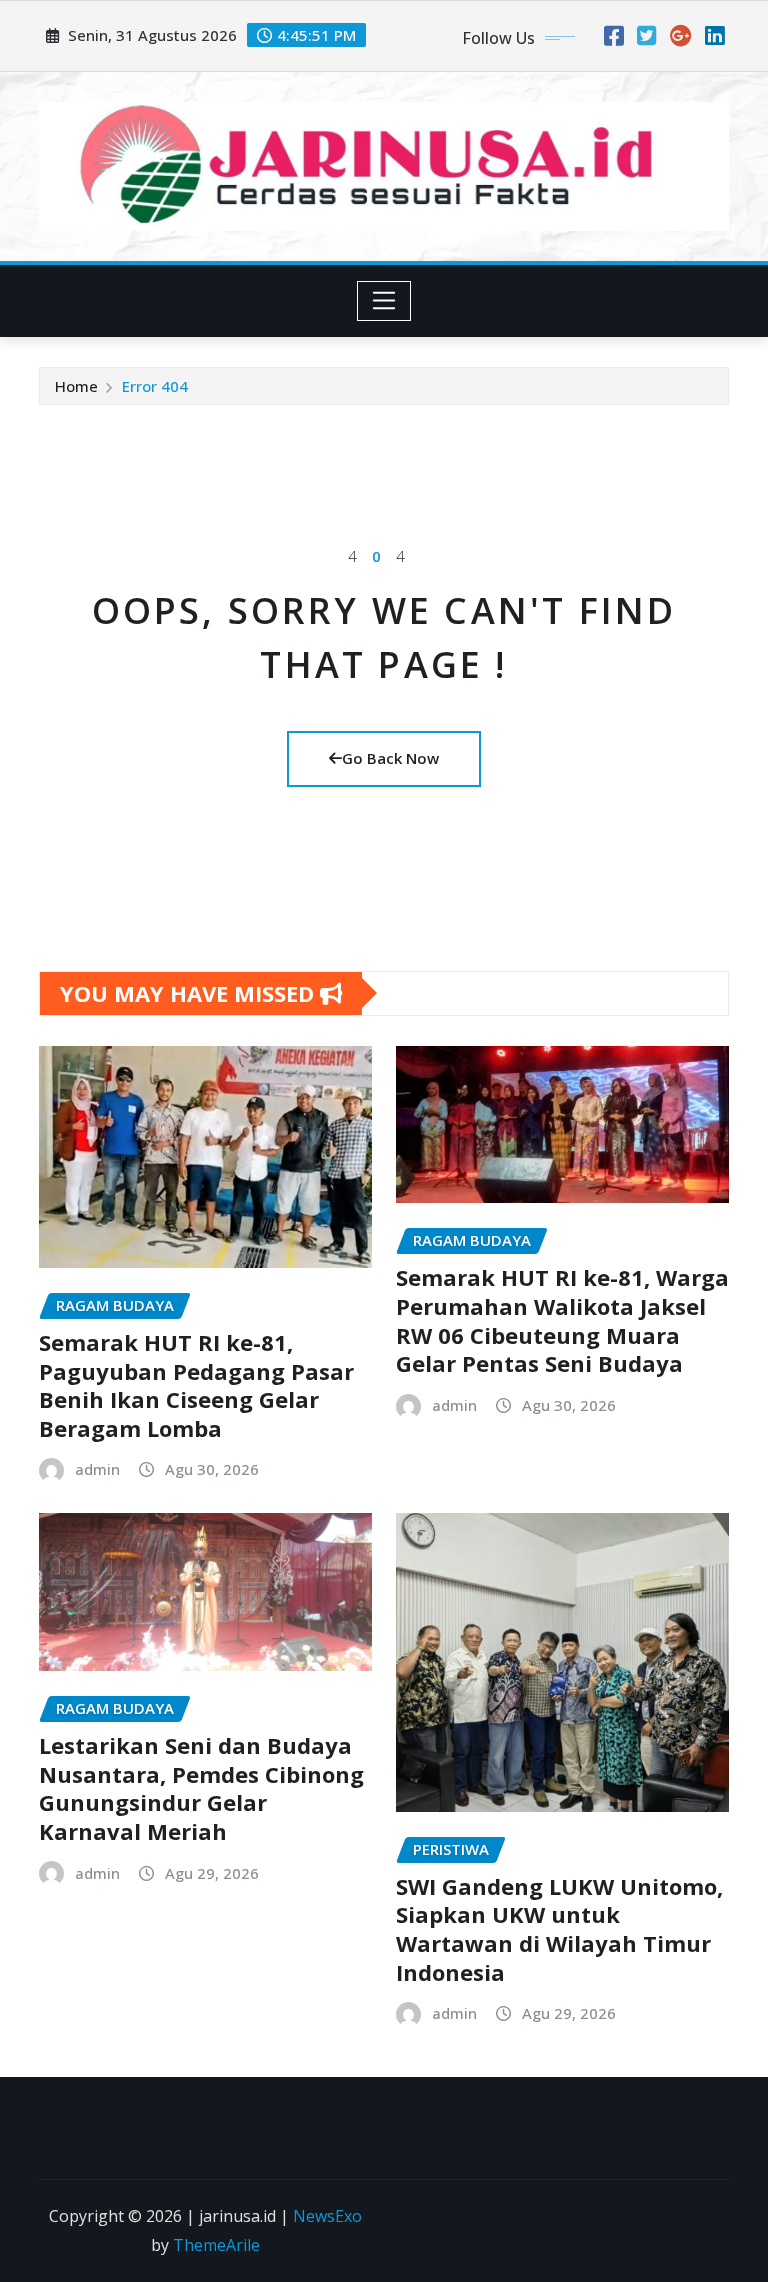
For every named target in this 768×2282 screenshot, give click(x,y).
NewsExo (327, 2216)
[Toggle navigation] (384, 301)
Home (76, 386)
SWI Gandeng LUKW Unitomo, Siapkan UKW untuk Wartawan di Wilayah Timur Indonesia (559, 1929)
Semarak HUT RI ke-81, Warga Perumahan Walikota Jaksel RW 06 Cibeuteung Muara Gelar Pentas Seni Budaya (562, 1320)
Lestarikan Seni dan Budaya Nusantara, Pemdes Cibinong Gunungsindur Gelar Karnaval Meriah (201, 1788)
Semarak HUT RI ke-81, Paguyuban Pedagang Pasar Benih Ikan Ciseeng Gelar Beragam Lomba (196, 1385)
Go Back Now (390, 758)
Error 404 (155, 386)
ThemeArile (216, 2245)
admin (97, 1469)
